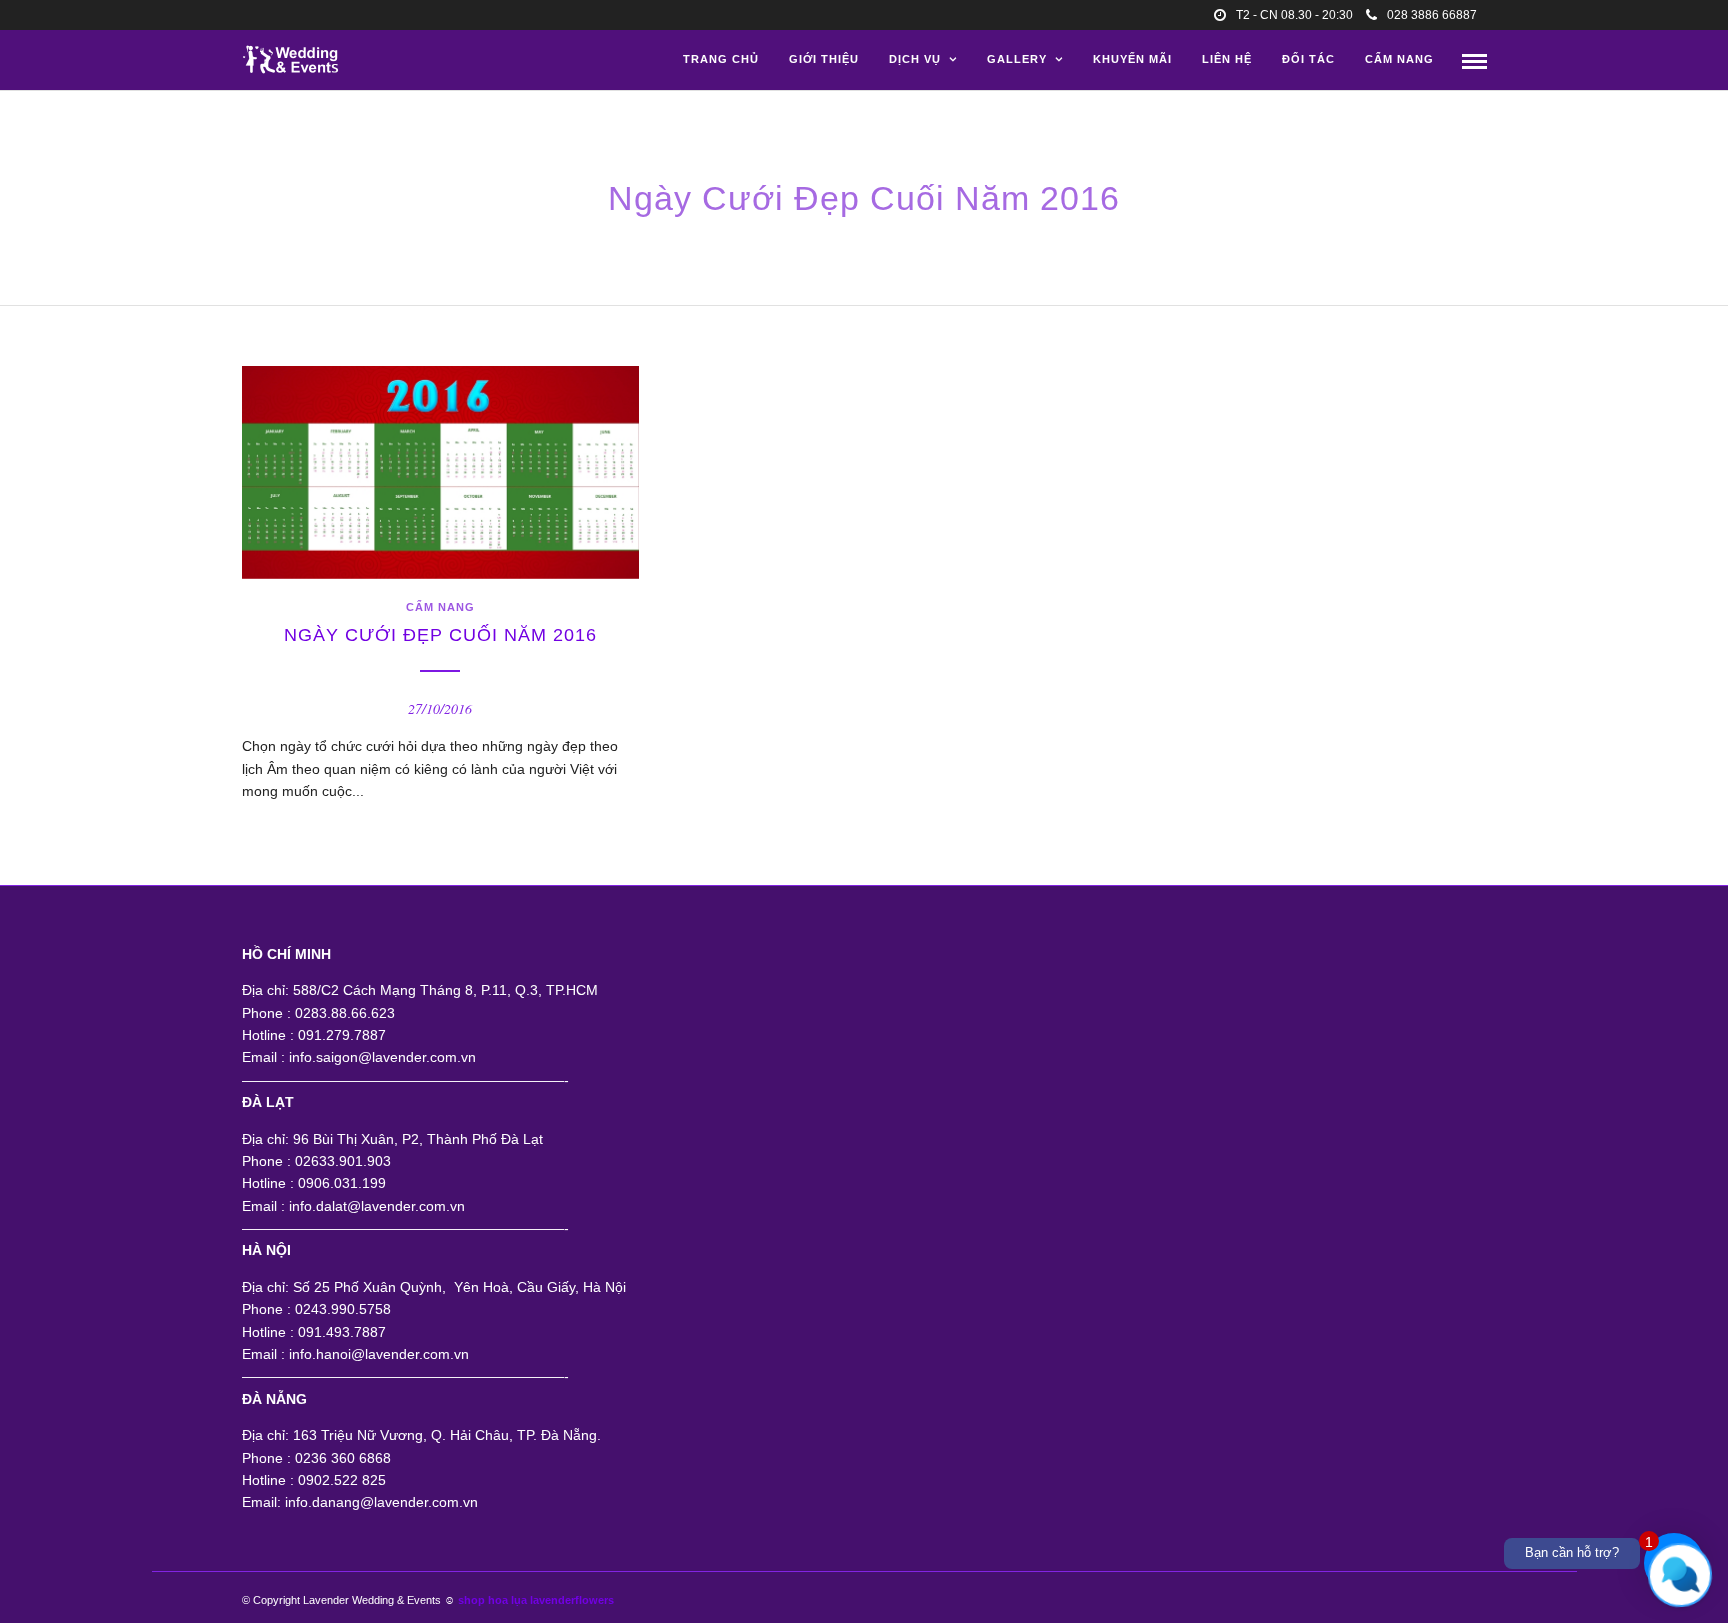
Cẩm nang (1399, 59)
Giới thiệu (824, 59)
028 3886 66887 (1432, 15)
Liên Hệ (1227, 59)
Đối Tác (1308, 59)
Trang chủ (721, 59)
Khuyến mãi (1132, 59)
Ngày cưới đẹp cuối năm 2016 (440, 635)
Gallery (1017, 59)
